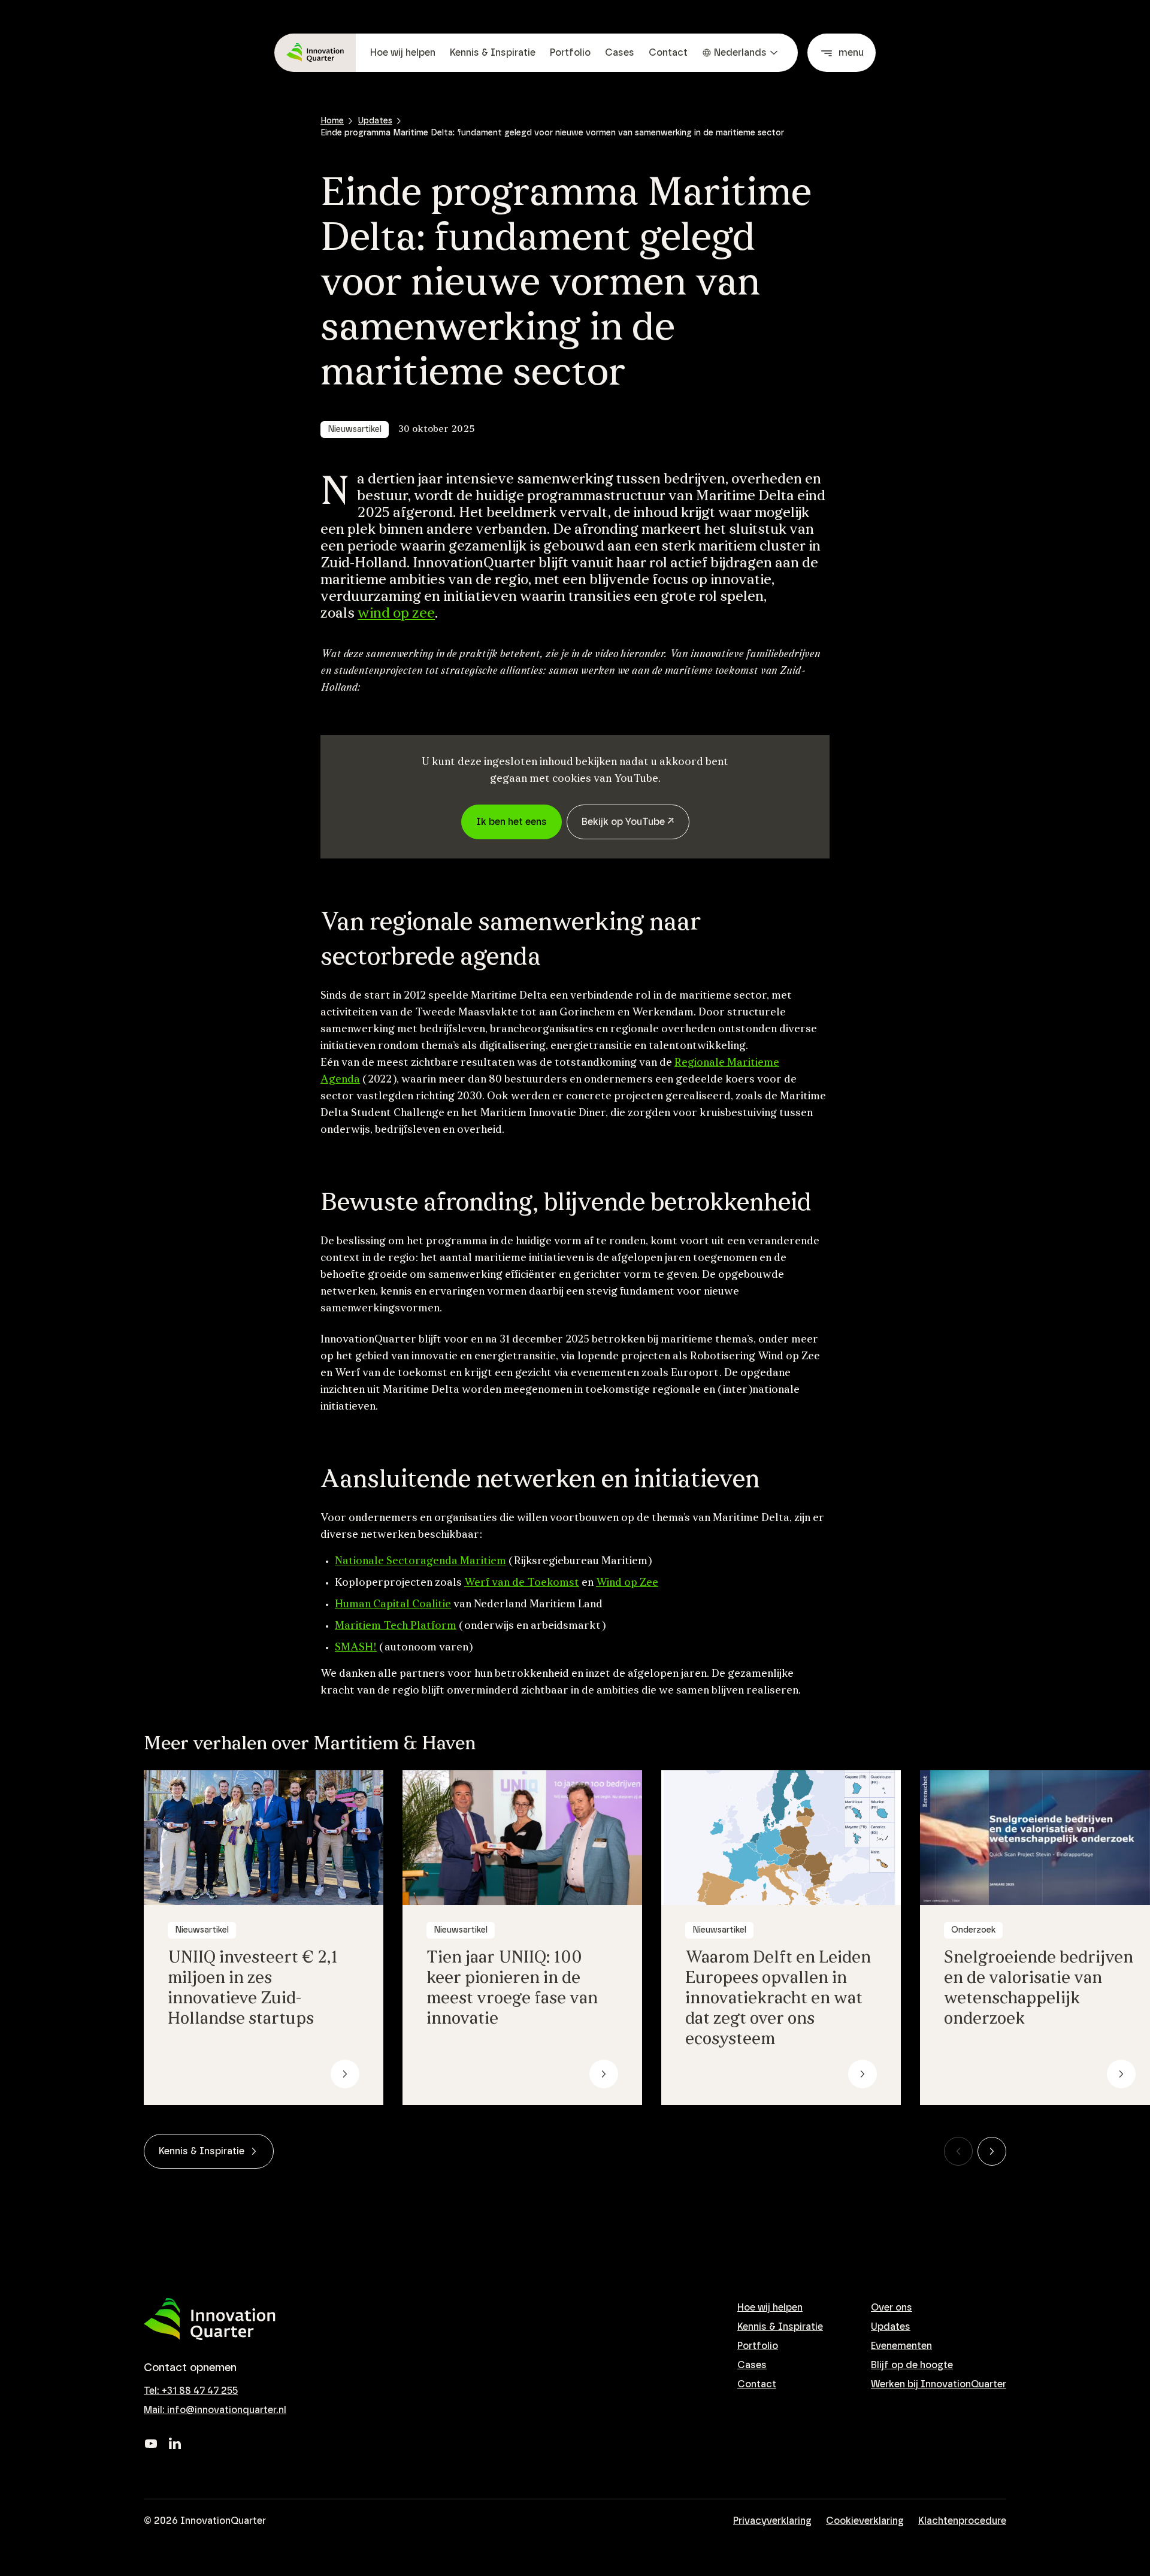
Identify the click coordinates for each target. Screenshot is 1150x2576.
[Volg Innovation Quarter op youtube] (151, 2444)
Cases (620, 53)
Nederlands (740, 53)
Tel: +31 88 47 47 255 (191, 2391)
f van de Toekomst (532, 1583)
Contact (668, 53)
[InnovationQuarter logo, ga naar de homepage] (210, 2319)
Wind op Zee (627, 1583)
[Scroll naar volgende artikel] (992, 2151)
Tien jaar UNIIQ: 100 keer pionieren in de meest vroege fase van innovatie (512, 1989)
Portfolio (570, 53)
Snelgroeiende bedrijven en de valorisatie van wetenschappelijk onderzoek (1039, 1989)
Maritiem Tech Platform (396, 1626)
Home (332, 121)
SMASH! (356, 1648)
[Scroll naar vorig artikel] (958, 2151)
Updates (375, 121)
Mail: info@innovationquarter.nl (215, 2410)
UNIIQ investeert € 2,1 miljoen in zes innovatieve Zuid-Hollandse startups (253, 1989)
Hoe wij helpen (403, 53)
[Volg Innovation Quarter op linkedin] (175, 2444)
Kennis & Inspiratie (493, 53)
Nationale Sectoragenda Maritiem (420, 1562)
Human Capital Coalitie (393, 1605)
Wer (475, 1583)
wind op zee (396, 614)
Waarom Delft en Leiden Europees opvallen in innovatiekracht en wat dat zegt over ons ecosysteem (778, 1999)
